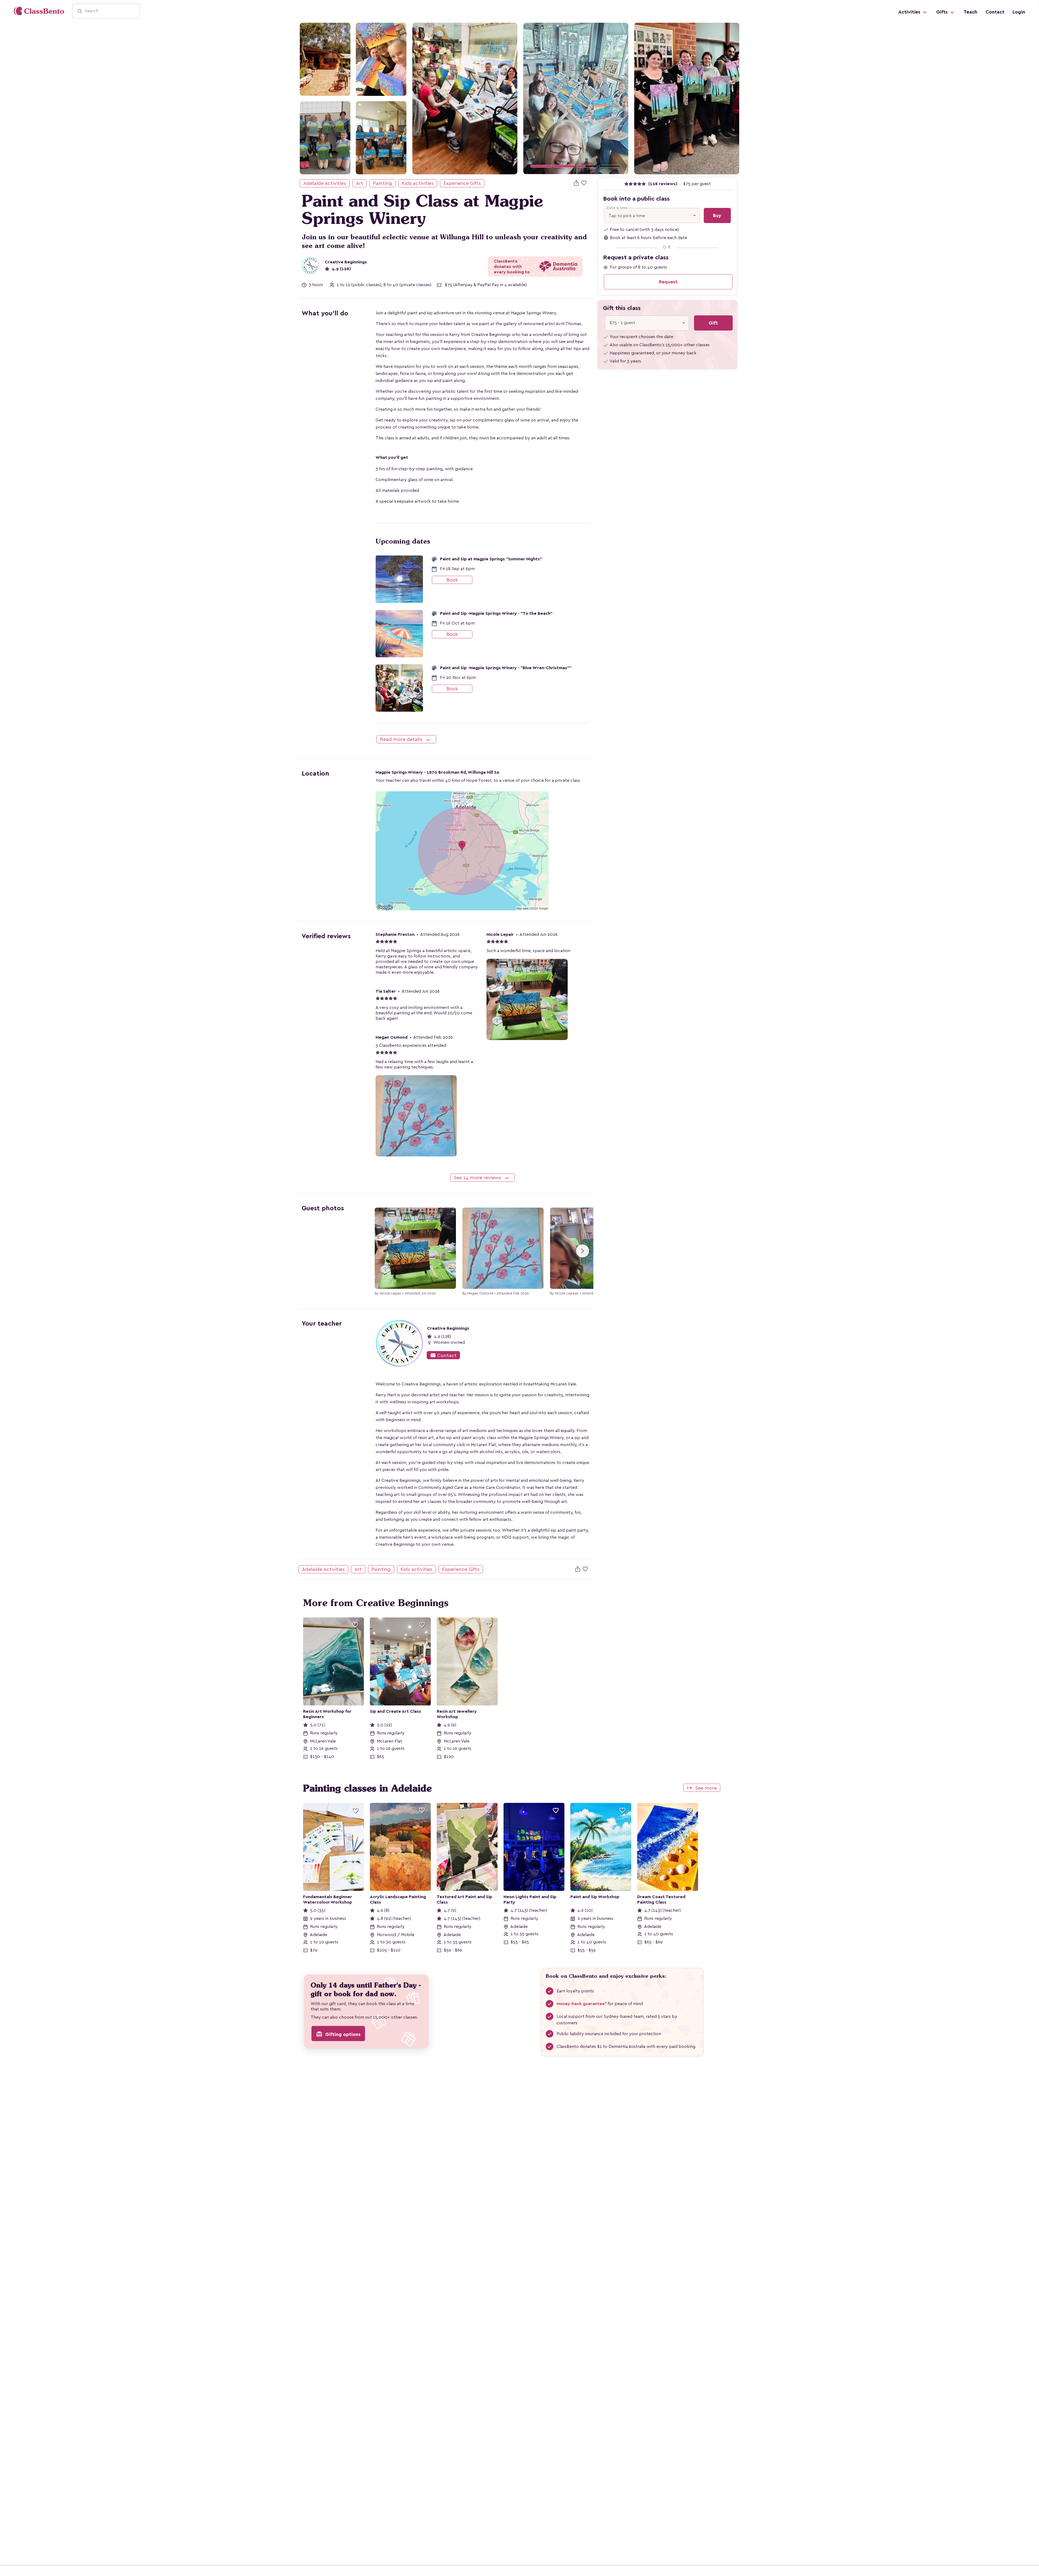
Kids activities (418, 183)
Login (1019, 12)
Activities (910, 12)
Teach (970, 12)
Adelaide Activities (325, 183)
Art (359, 183)
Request (668, 282)
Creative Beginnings (346, 262)
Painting (382, 183)
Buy (717, 215)
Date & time (617, 208)
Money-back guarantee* (582, 2004)
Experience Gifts (462, 183)
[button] (531, 98)
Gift (713, 323)
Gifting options (338, 2034)
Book (452, 580)
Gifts (943, 12)
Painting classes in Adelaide (367, 1788)
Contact (995, 12)
